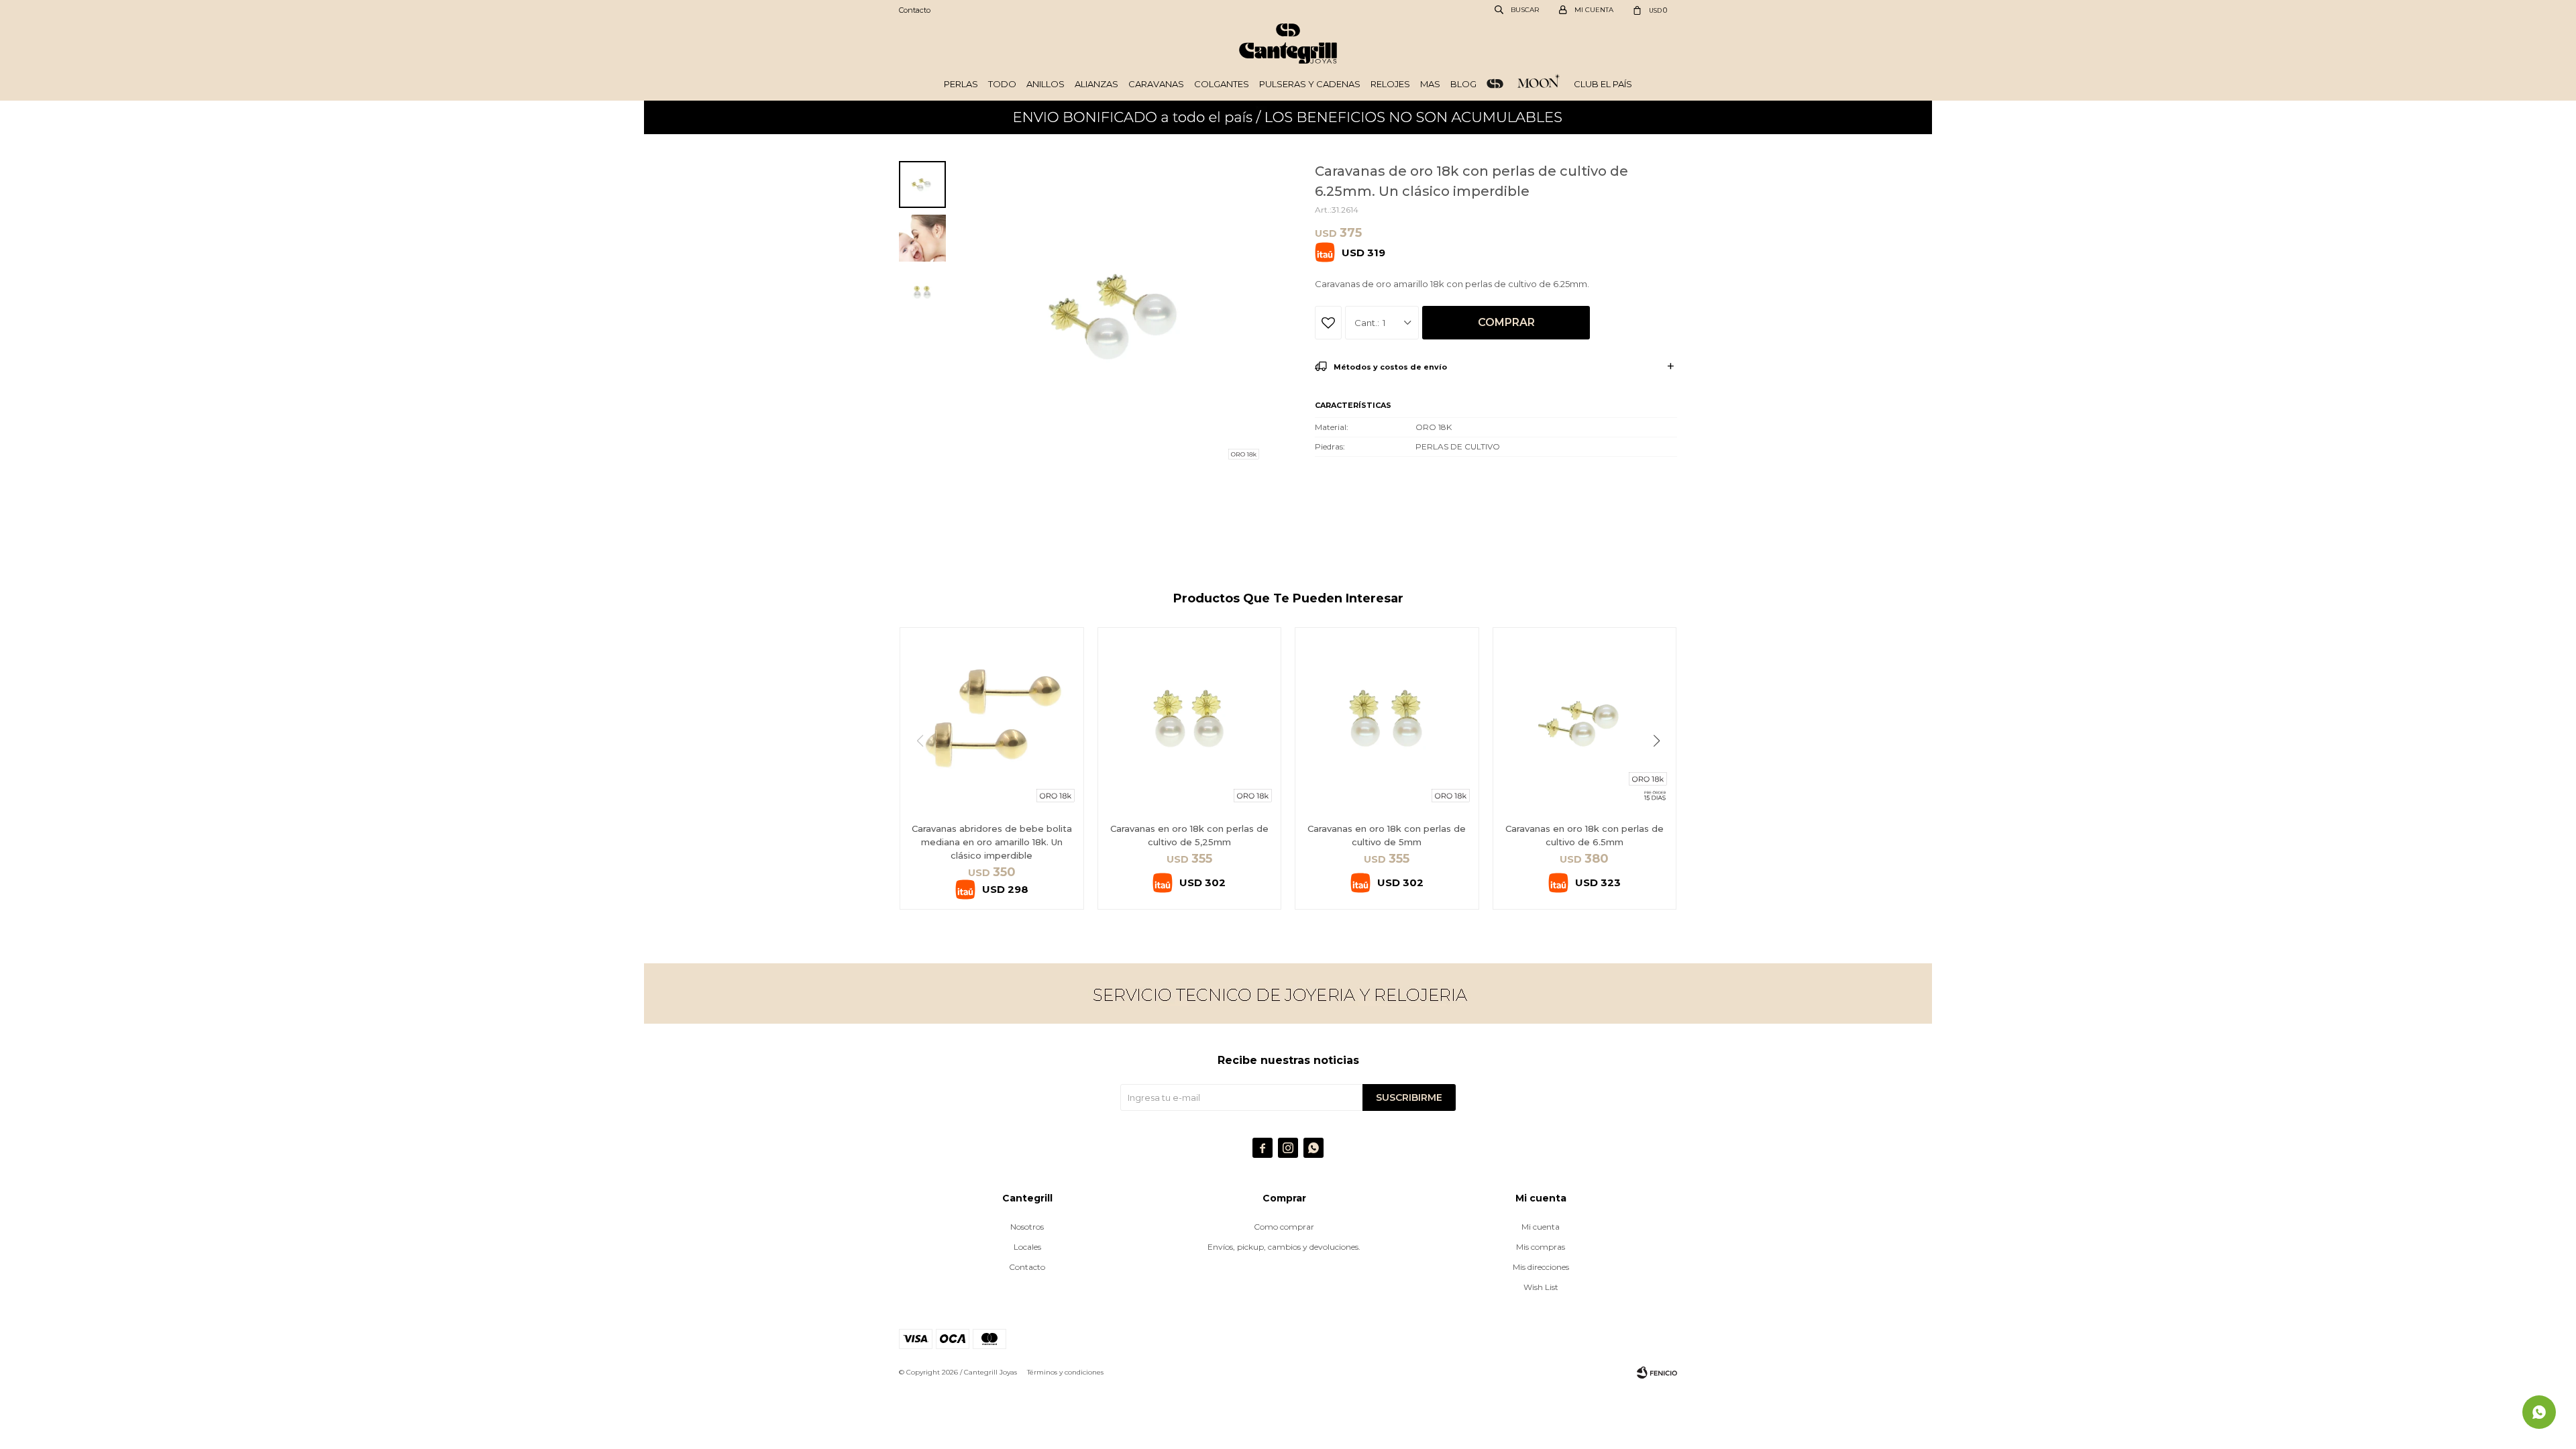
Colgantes (1222, 84)
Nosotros (1027, 1227)
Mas (1430, 84)
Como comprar (1284, 1227)
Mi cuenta (1541, 1227)
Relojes (1390, 84)
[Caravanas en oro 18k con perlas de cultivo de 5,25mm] (1190, 719)
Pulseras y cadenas (1310, 84)
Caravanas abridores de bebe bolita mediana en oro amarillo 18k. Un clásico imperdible (992, 842)
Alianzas (1096, 84)
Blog (1463, 84)
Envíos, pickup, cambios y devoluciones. (1284, 1247)
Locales (1027, 1247)
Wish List (1541, 1287)
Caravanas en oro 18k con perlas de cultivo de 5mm (1387, 835)
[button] (1661, 768)
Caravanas (1156, 84)
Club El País (1603, 84)
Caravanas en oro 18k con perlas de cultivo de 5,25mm (1189, 835)
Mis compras (1541, 1247)
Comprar (1506, 322)
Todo (1002, 84)
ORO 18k (1495, 84)
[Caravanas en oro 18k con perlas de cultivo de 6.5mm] (1585, 719)
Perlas (961, 84)
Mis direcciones (1541, 1267)
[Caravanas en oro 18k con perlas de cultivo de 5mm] (1387, 719)
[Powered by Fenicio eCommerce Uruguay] (1657, 1373)
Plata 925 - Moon (1539, 84)
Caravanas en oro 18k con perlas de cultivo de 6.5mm (1585, 835)
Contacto (915, 10)
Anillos (1045, 84)
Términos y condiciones (1065, 1372)
